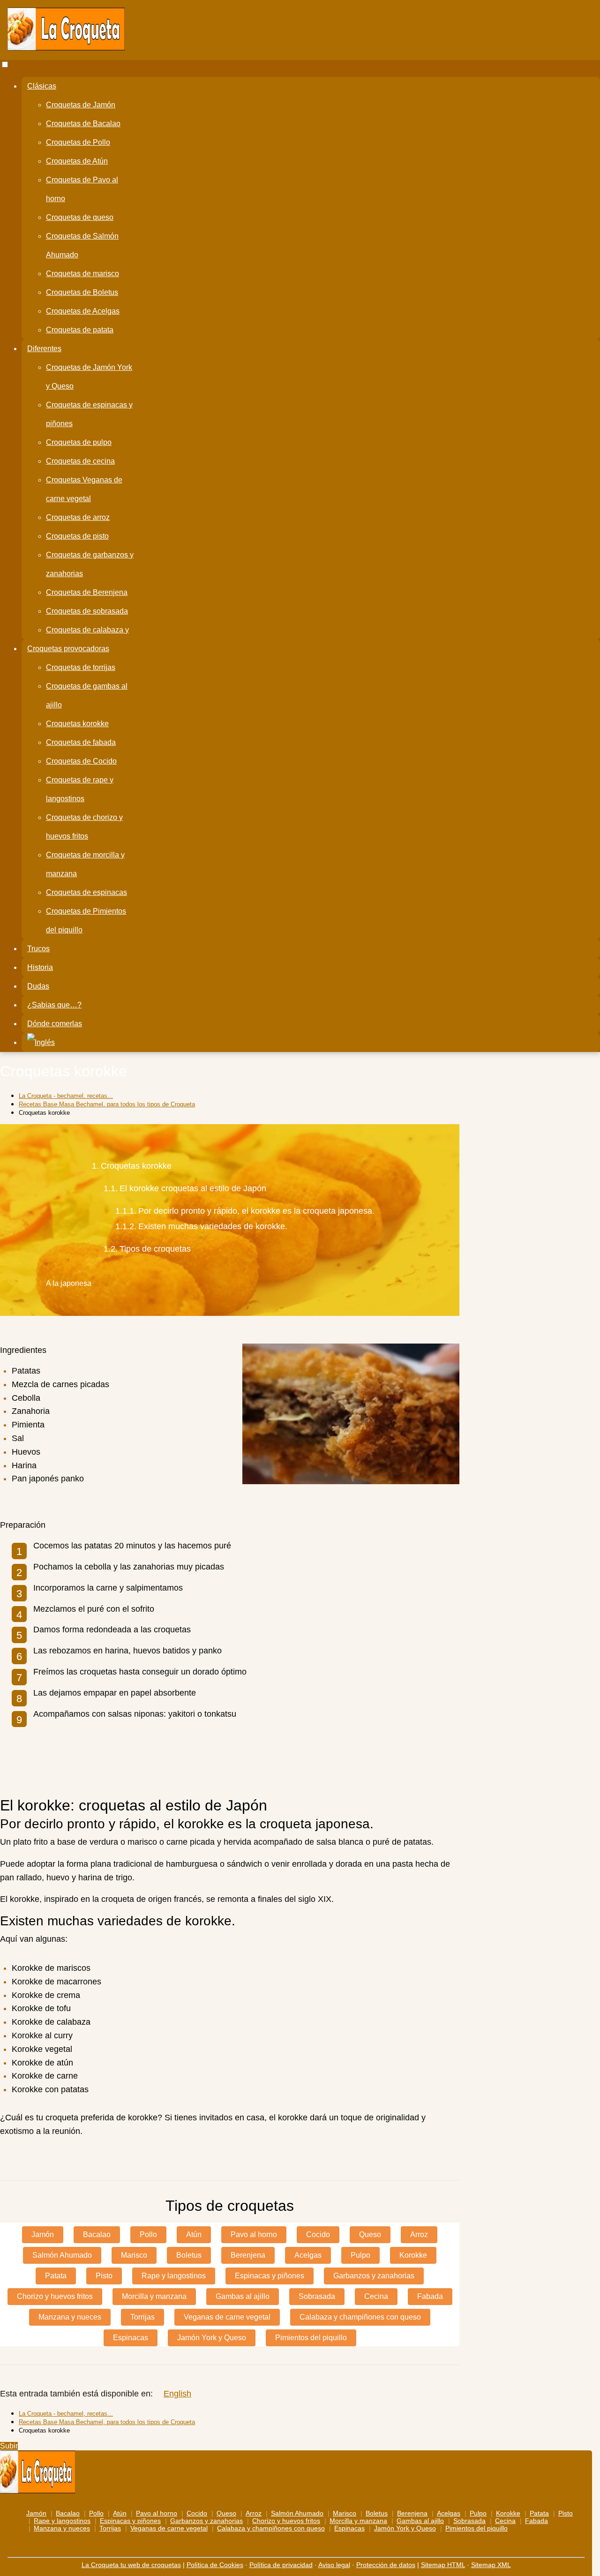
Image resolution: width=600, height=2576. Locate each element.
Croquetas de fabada (81, 742)
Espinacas (131, 2338)
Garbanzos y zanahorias (374, 2276)
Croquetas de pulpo (79, 442)
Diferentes (44, 349)
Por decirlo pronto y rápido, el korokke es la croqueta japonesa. (256, 1211)
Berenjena (248, 2255)
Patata (56, 2276)
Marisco (134, 2255)
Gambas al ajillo (243, 2296)
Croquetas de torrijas (81, 667)
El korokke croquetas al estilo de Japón (193, 1189)
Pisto (104, 2276)
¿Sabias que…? (54, 1005)
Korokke (413, 2255)
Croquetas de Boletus (82, 292)
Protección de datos (386, 2565)
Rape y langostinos (174, 2276)
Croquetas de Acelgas (83, 311)
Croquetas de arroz (78, 517)
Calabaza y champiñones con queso (360, 2317)
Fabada (430, 2296)
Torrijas (142, 2317)
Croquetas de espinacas (86, 892)
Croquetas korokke (77, 724)
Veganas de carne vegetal (227, 2317)
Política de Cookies (215, 2565)
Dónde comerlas (55, 1024)
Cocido (318, 2234)
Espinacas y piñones (270, 2276)
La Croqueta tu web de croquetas (131, 2565)
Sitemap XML (491, 2565)
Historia (40, 967)
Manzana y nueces (70, 2317)
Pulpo (360, 2255)
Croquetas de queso (80, 217)
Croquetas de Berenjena (87, 592)
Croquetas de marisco (82, 274)
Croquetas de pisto (77, 536)
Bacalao (97, 2234)
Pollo (148, 2234)
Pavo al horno (254, 2234)
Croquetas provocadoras (68, 649)
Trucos (38, 949)
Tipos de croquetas (155, 1249)
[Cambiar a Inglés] (41, 1043)
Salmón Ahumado (62, 2255)
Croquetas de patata (80, 330)
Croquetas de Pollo (78, 142)
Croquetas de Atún (77, 161)
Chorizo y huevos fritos (55, 2296)
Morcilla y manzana (154, 2296)
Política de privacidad (281, 2565)
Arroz (419, 2234)
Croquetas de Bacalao (83, 124)
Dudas (38, 986)
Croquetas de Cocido (81, 761)
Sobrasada (317, 2296)
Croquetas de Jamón (81, 105)
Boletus (189, 2255)
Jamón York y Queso (212, 2338)
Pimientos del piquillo (311, 2338)
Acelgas (308, 2255)
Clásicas (42, 86)
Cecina (376, 2296)
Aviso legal (334, 2565)
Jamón (43, 2234)
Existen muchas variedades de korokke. (213, 1227)
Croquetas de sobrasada (87, 611)
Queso (370, 2234)
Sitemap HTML (443, 2565)
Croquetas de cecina (80, 461)
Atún (194, 2234)
